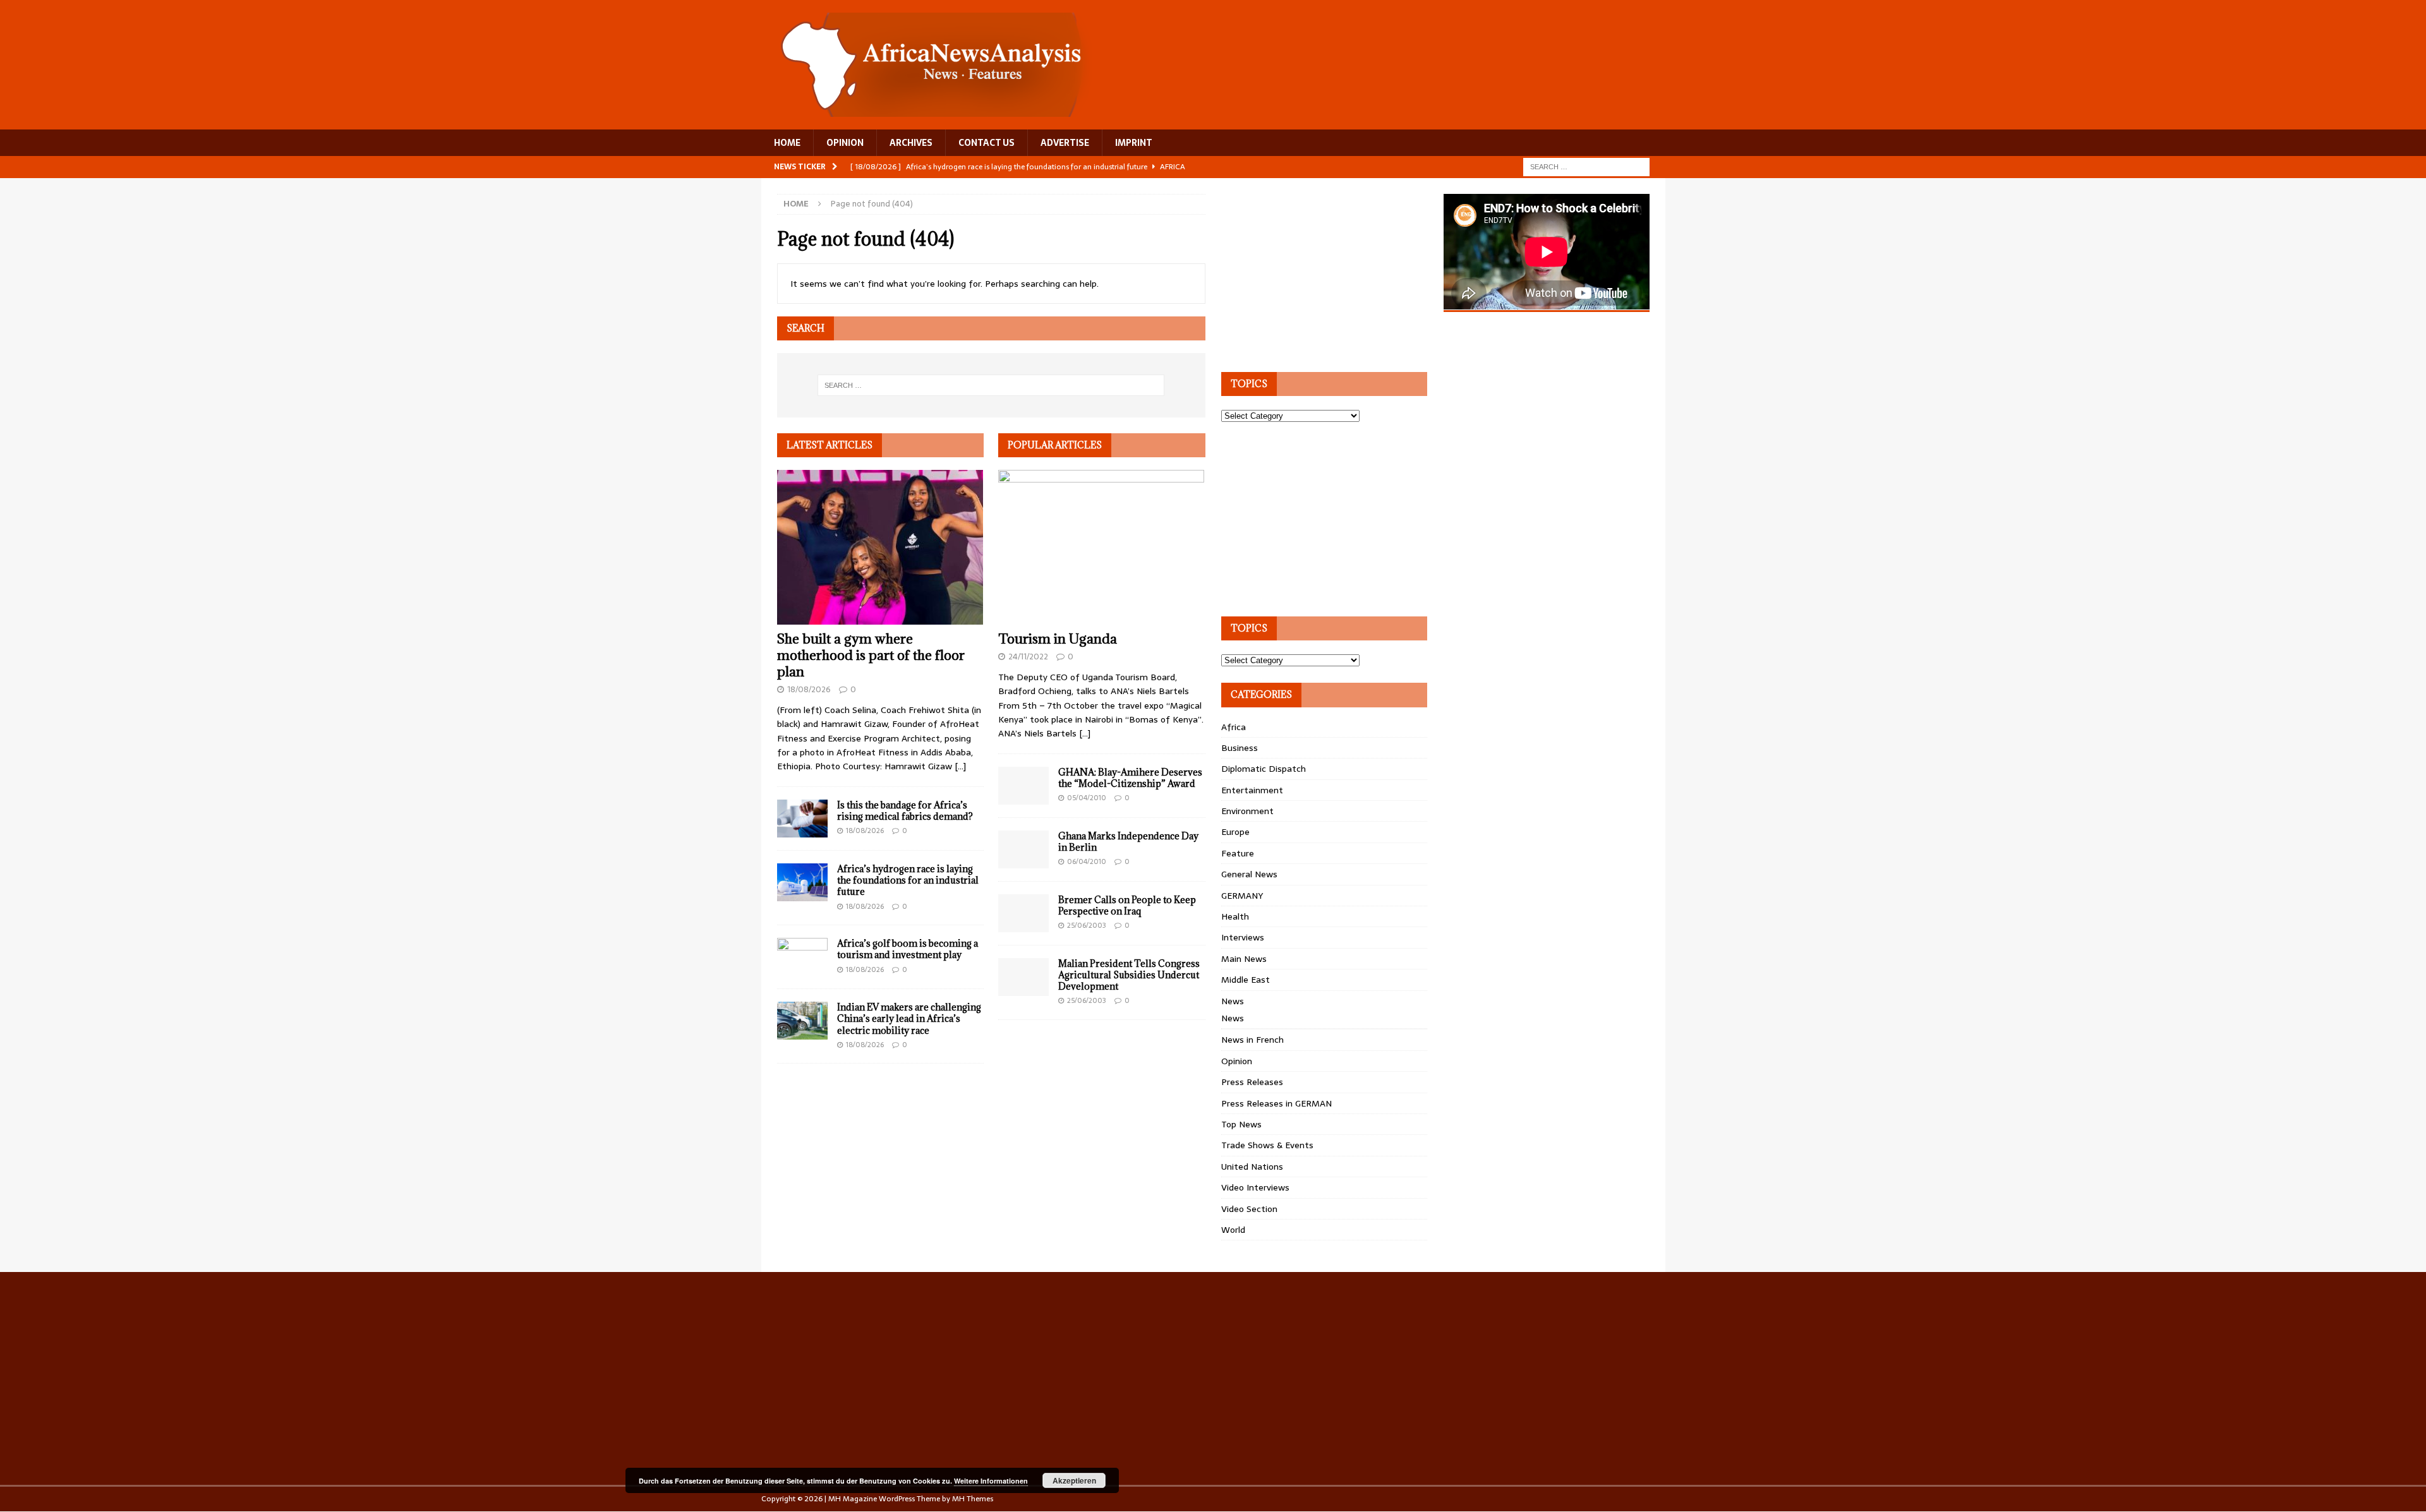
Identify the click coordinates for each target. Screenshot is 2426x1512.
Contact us (987, 143)
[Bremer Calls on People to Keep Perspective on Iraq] (1023, 913)
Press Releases (1252, 1082)
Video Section (1249, 1209)
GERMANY (1242, 896)
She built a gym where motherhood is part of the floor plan (871, 655)
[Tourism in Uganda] (1101, 547)
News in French (1252, 1040)
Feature (1238, 853)
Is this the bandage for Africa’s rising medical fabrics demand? (905, 811)
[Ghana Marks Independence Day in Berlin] (1023, 849)
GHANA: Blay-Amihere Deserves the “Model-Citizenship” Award (1130, 778)
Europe (1235, 832)
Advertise (1065, 143)
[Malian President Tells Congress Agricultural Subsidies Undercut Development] (1023, 977)
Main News (1244, 959)
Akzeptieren (1074, 1480)
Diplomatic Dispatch (1264, 769)
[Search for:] (1586, 166)
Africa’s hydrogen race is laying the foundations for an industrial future (908, 880)
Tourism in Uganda (1058, 639)
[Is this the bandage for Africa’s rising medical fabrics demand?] (802, 819)
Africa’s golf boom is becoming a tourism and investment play (908, 949)
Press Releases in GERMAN (1276, 1103)
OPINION (845, 143)
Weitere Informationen (991, 1481)
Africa (1234, 727)
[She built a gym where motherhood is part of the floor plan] (880, 547)
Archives (911, 143)
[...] (960, 766)
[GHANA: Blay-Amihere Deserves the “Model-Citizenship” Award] (1023, 786)
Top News (1241, 1124)
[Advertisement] (1316, 273)
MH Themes (973, 1499)
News (1233, 1001)
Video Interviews (1255, 1187)
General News (1249, 874)
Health (1235, 916)
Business (1240, 748)
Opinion (1237, 1061)
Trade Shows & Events (1267, 1145)
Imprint (1134, 143)
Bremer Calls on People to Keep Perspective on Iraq (1127, 905)
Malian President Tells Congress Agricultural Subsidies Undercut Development (1129, 975)
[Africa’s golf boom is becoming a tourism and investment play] (802, 957)
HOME (787, 143)
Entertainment (1252, 790)
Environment (1247, 811)
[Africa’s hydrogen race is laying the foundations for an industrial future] (802, 882)
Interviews (1243, 937)
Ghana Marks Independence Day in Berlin (1128, 842)
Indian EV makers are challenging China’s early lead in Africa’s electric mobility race (909, 1018)
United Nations (1252, 1167)
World (1233, 1230)
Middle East (1246, 980)
